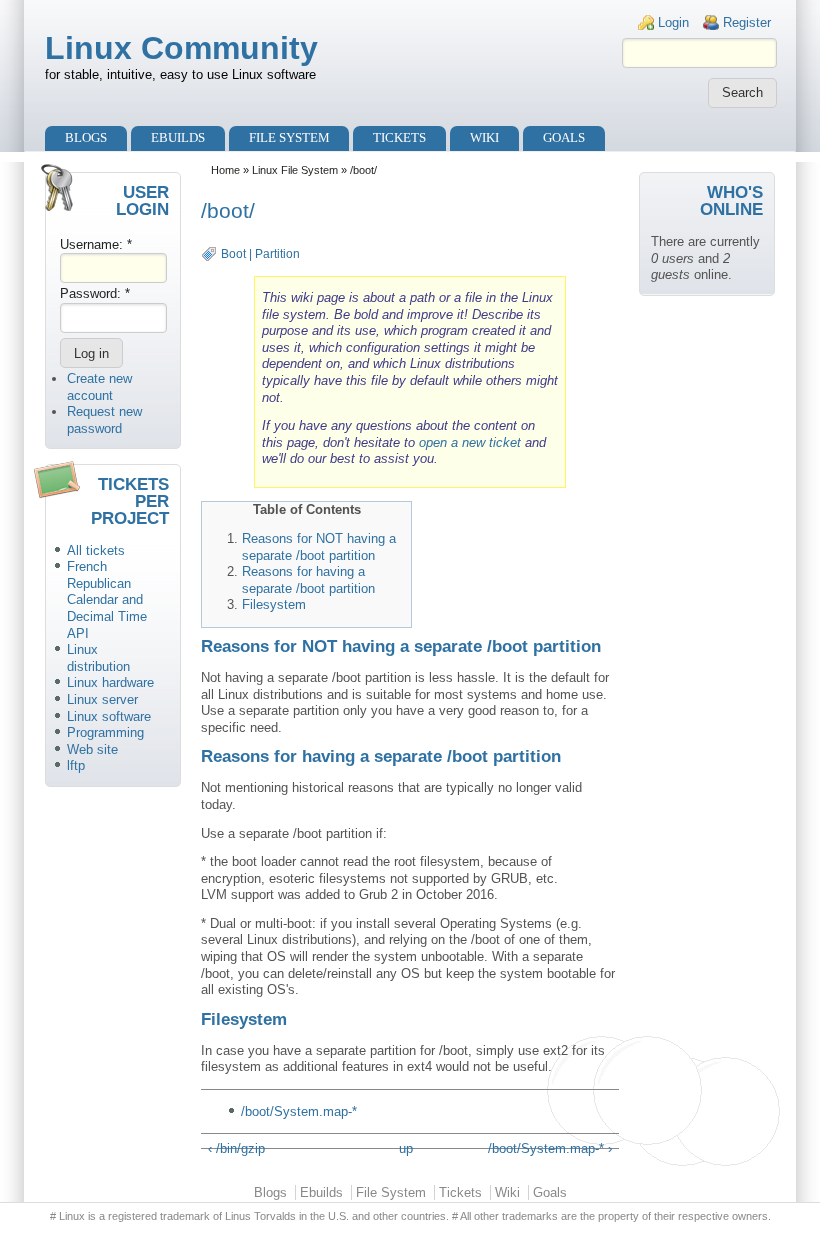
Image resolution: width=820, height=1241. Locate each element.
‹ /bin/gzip (236, 1148)
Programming (105, 732)
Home (225, 170)
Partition (277, 254)
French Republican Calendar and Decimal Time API (107, 599)
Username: (96, 244)
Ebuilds (178, 137)
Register (747, 22)
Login (673, 22)
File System (289, 137)
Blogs (86, 137)
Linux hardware (110, 682)
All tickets (96, 550)
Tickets (399, 137)
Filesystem (274, 605)
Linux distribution (98, 658)
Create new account (99, 387)
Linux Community (181, 48)
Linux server (102, 699)
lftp (76, 765)
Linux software (109, 716)
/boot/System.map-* (299, 1111)
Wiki (484, 137)
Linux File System (295, 170)
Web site (92, 749)
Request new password (104, 420)
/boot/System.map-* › (550, 1148)
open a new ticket (470, 442)
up (406, 1148)
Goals (564, 137)
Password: (95, 293)
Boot (233, 254)
